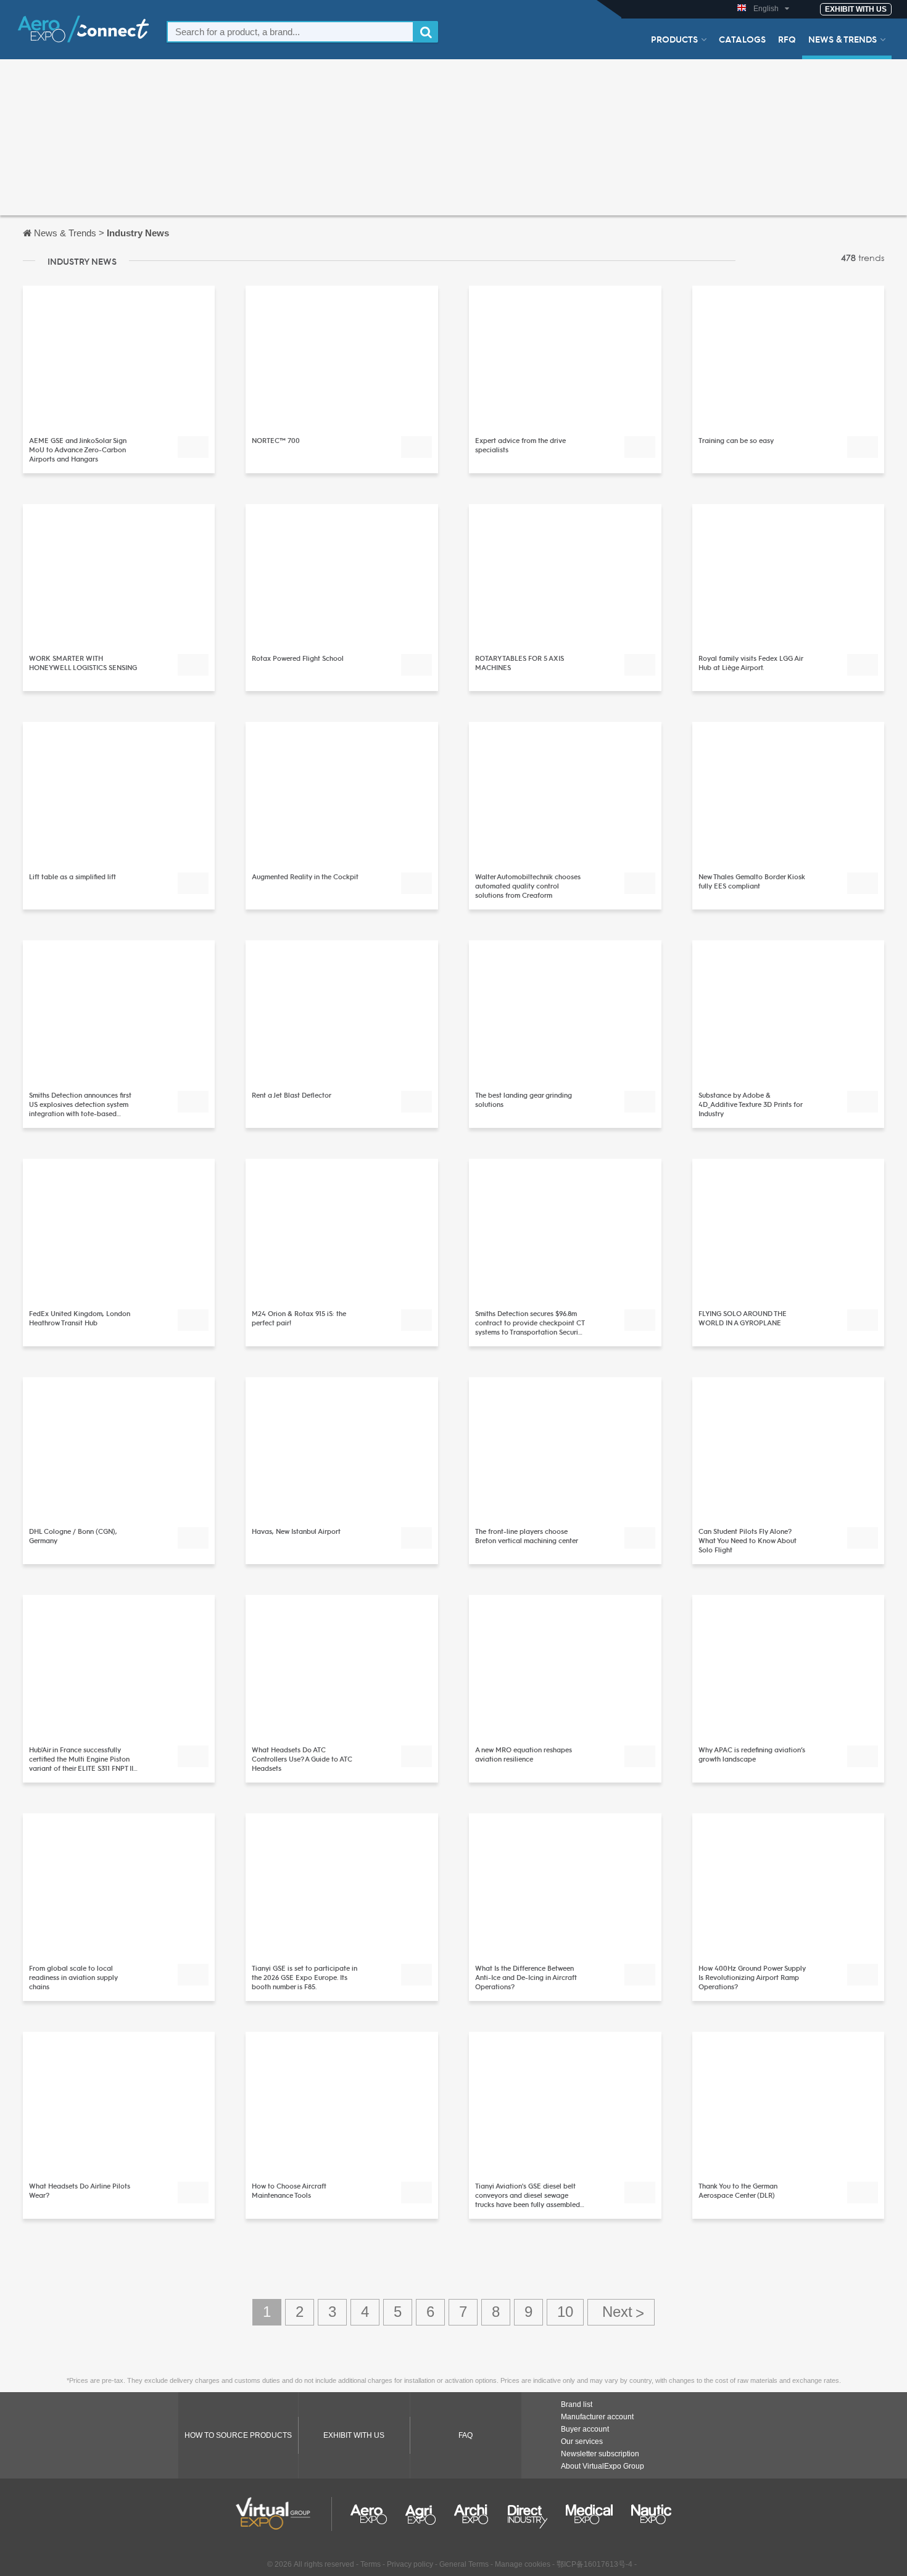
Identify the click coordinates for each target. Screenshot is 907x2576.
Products (674, 39)
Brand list (577, 2404)
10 (565, 2312)
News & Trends (843, 39)
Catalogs (742, 39)
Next (621, 2312)
